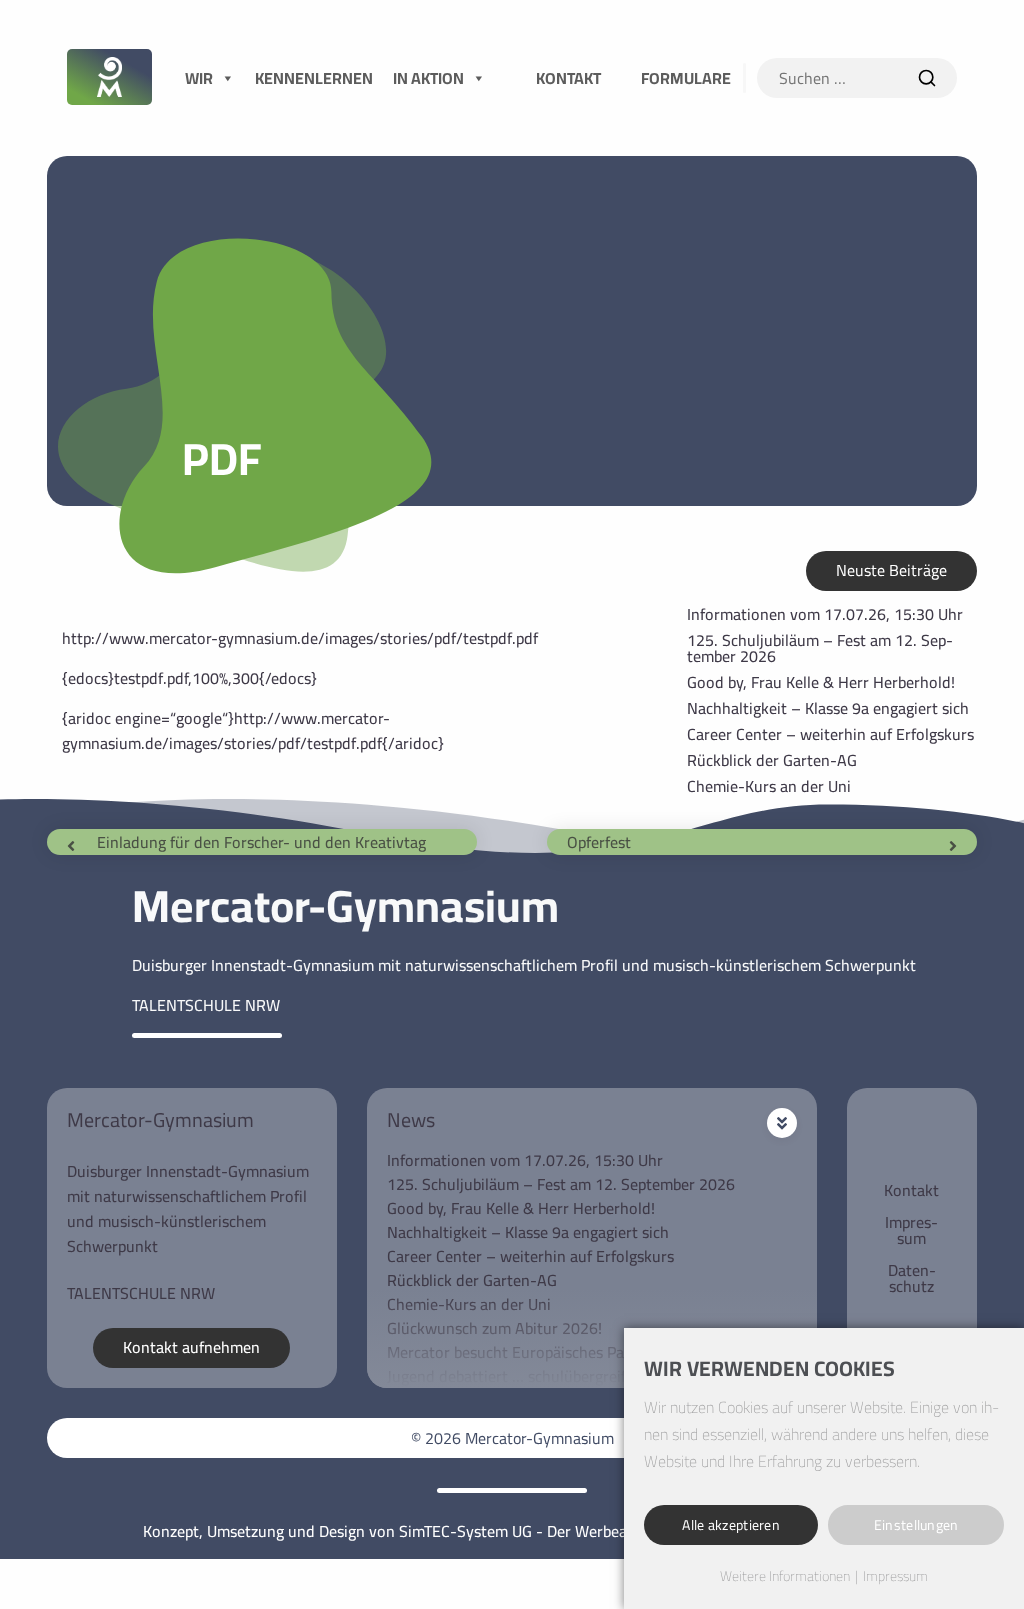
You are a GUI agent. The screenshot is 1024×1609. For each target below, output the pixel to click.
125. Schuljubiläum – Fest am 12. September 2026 (820, 648)
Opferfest (599, 842)
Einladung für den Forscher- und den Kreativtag (261, 842)
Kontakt (911, 1190)
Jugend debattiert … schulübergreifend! (521, 1376)
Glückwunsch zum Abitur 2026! (494, 1328)
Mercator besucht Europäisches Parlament (532, 1352)
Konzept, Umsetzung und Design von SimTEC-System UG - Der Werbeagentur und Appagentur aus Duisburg (512, 1531)
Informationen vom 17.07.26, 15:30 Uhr (825, 614)
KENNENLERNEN (314, 78)
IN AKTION (428, 78)
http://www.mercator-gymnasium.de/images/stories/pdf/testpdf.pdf (300, 638)
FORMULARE (686, 78)
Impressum (911, 1230)
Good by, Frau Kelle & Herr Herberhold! (821, 682)
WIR (199, 78)
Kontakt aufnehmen (191, 1347)
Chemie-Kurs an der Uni (769, 786)
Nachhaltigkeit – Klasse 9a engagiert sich (828, 708)
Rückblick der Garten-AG (772, 760)
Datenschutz (912, 1278)
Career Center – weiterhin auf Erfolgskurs (830, 734)
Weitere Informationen (785, 1577)
